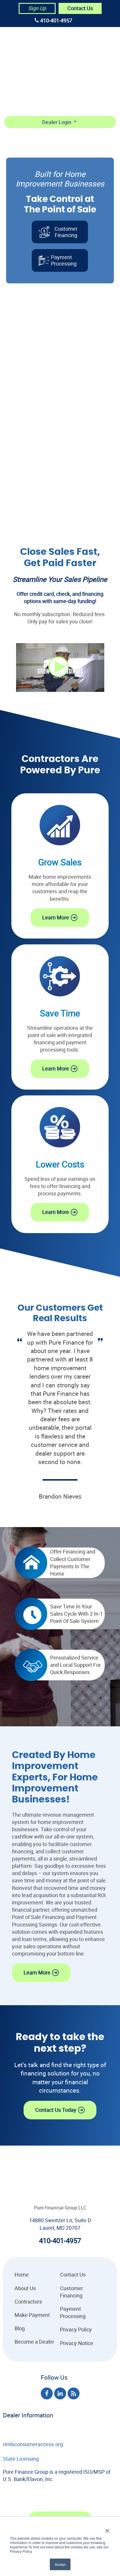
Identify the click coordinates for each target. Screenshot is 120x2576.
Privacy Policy (76, 2329)
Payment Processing (73, 2312)
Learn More (56, 917)
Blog (20, 2328)
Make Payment (90, 76)
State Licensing (21, 2459)
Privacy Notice (77, 2343)
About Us (83, 50)
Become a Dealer (92, 90)
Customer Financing (66, 232)
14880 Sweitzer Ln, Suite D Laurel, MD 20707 (60, 2224)
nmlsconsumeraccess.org (33, 2444)
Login (79, 103)
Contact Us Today (56, 2110)
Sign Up (37, 8)
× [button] (107, 2529)
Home (79, 36)
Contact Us (80, 8)
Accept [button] (60, 2564)
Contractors (89, 63)
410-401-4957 (56, 20)
